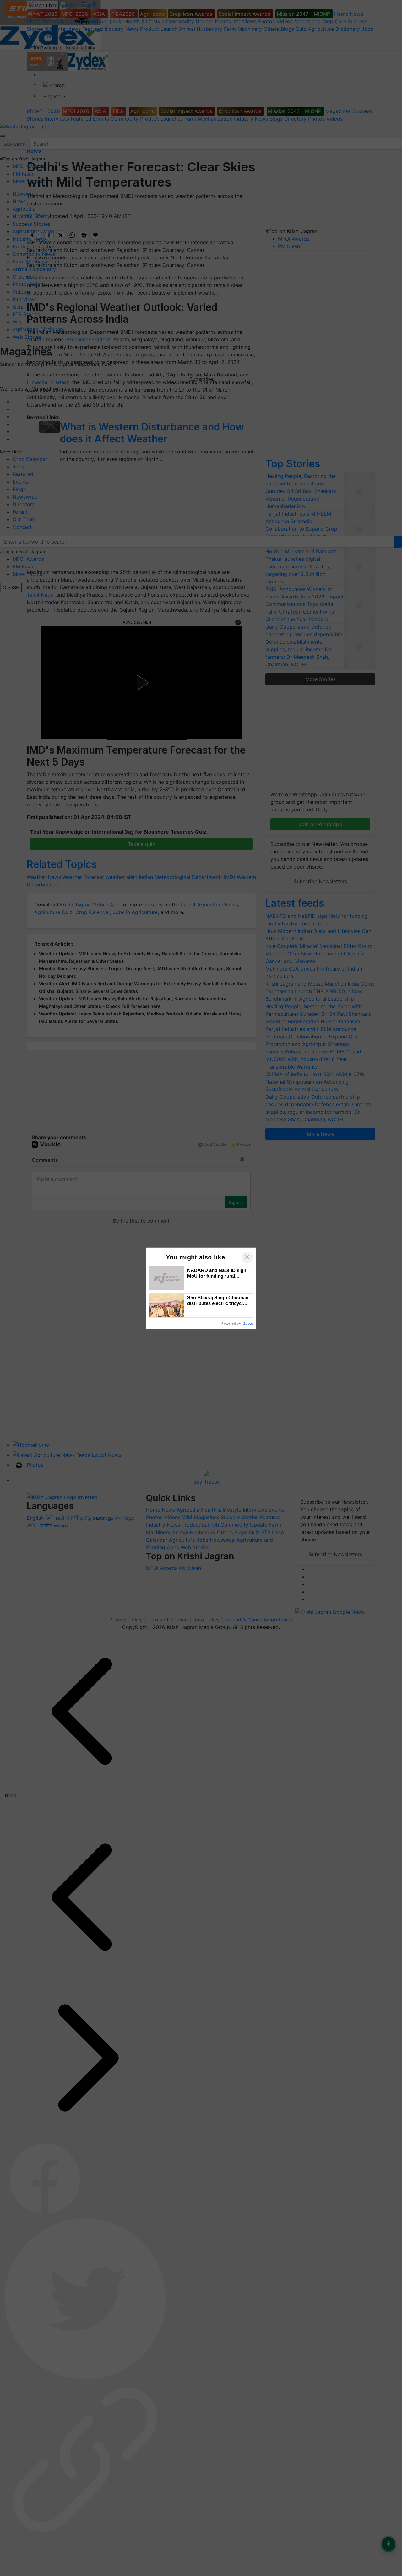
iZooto (248, 1323)
